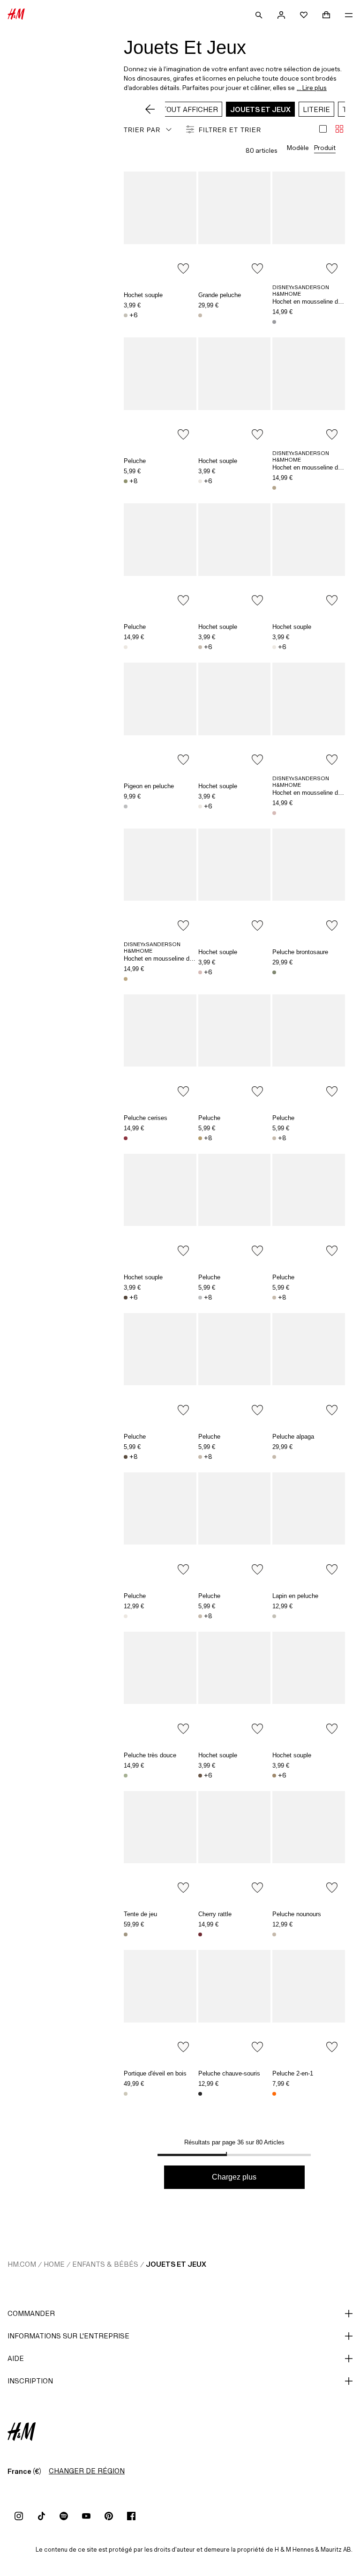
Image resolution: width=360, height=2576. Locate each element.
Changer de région (87, 2471)
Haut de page (350, 1289)
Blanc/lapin (274, 647)
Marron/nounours (126, 1298)
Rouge (126, 1138)
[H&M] (16, 15)
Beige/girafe (200, 315)
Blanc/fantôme (126, 1616)
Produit (325, 148)
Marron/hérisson (200, 1776)
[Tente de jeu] (160, 1845)
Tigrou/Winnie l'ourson (126, 979)
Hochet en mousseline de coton (315, 302)
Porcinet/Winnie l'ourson (274, 813)
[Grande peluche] (235, 226)
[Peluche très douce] (160, 1686)
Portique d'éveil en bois (155, 2073)
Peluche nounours (297, 1914)
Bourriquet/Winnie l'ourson (274, 322)
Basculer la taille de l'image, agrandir (323, 129)
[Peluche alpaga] (309, 1367)
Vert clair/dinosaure (126, 481)
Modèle (298, 148)
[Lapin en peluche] (309, 1527)
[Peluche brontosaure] (309, 883)
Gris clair (126, 806)
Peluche (135, 461)
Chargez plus (234, 2177)
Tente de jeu (140, 1914)
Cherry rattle (215, 1914)
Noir (200, 2094)
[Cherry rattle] (235, 1845)
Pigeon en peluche (149, 786)
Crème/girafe (274, 1298)
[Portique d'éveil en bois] (160, 2004)
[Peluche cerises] (160, 1049)
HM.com (22, 2264)
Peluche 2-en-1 (293, 2073)
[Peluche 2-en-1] (309, 2004)
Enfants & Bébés (105, 2264)
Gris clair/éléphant (200, 1298)
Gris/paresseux (274, 1138)
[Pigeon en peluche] (160, 717)
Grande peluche (220, 295)
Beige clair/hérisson (200, 1616)
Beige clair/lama (200, 1457)
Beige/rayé (126, 1934)
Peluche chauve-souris (229, 2073)
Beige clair (126, 2094)
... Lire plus (312, 88)
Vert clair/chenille (126, 1776)
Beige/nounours (274, 1776)
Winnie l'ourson (274, 488)
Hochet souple (143, 295)
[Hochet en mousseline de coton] (309, 226)
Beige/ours (274, 1934)
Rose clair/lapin (200, 972)
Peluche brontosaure (300, 952)
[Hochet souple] (160, 226)
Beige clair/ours (126, 315)
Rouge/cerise (200, 1934)
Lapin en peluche (295, 1596)
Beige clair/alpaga (274, 1457)
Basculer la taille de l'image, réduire (339, 129)
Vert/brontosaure (274, 972)
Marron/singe (126, 1457)
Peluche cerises (146, 1118)
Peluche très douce (150, 1755)
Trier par (142, 130)
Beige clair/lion (200, 647)
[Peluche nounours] (309, 1845)
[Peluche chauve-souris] (235, 2004)
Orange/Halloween (274, 2094)
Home (54, 2264)
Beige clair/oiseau (126, 647)
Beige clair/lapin (274, 1616)
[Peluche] (160, 392)
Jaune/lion (200, 1138)
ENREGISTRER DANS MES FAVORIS (183, 269)
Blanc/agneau (200, 481)
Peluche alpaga (293, 1437)
